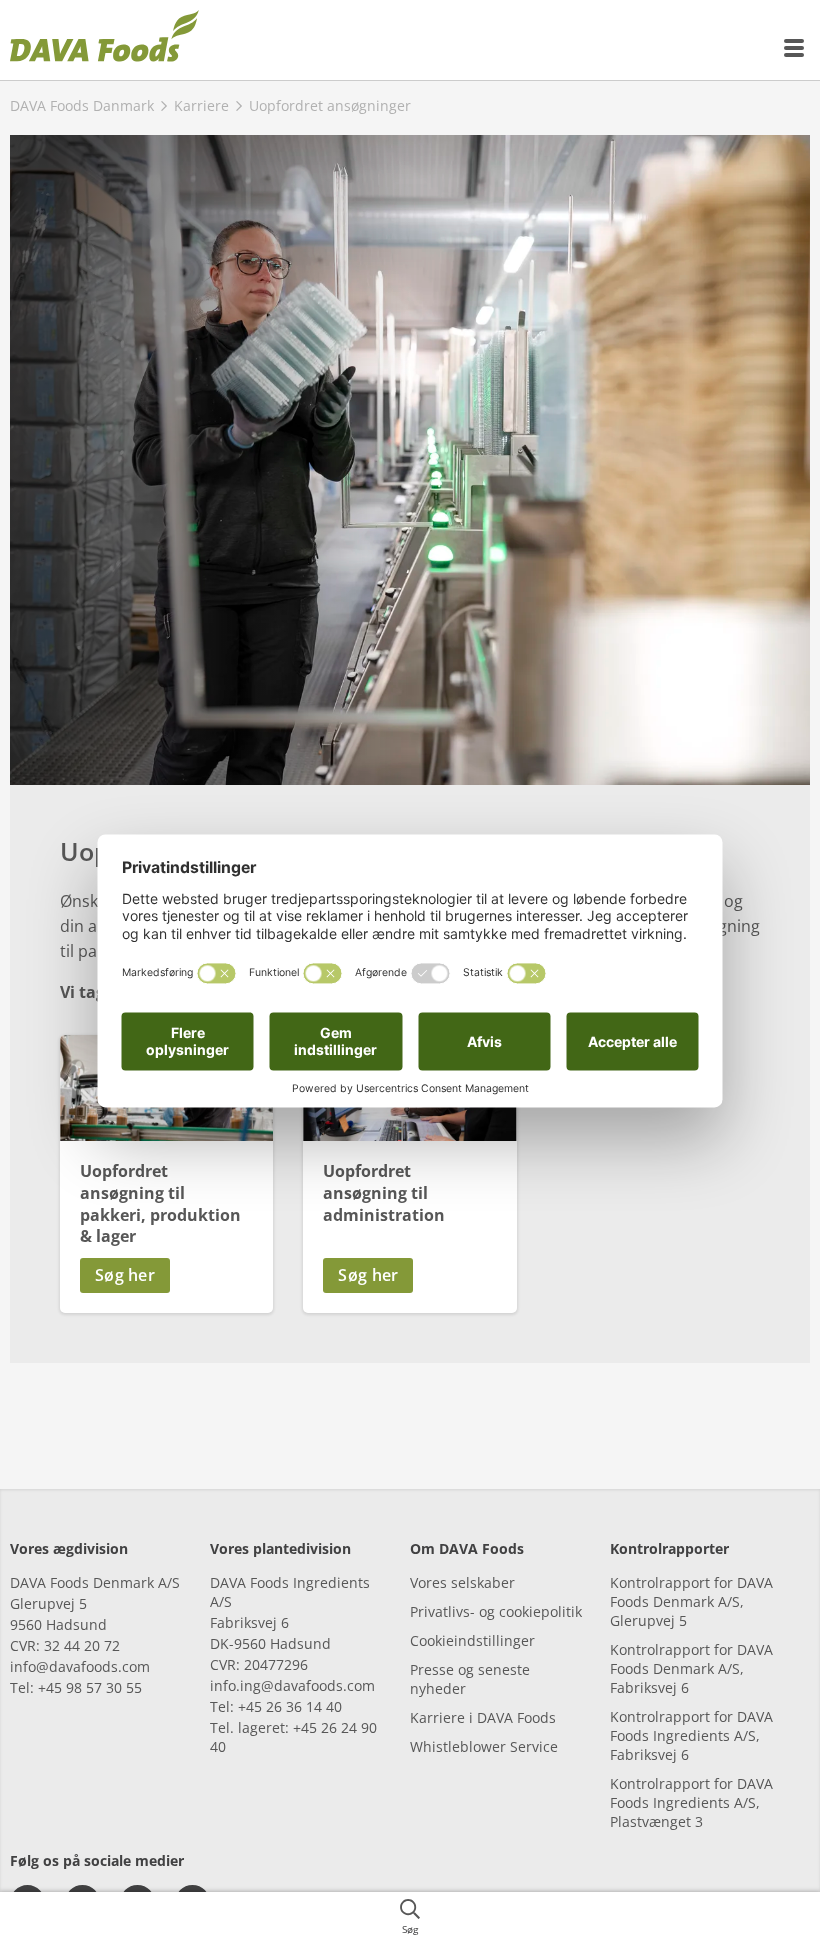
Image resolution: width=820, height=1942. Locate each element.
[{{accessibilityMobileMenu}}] (795, 48)
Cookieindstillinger (472, 1640)
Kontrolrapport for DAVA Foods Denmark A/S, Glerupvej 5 (691, 1601)
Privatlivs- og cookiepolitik (496, 1611)
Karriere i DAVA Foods (483, 1717)
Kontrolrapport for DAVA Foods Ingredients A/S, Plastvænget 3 (691, 1802)
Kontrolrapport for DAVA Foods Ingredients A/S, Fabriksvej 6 (691, 1735)
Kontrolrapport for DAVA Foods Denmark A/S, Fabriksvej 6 (691, 1668)
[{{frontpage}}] (104, 40)
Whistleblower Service (484, 1746)
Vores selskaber (462, 1582)
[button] (166, 1275)
